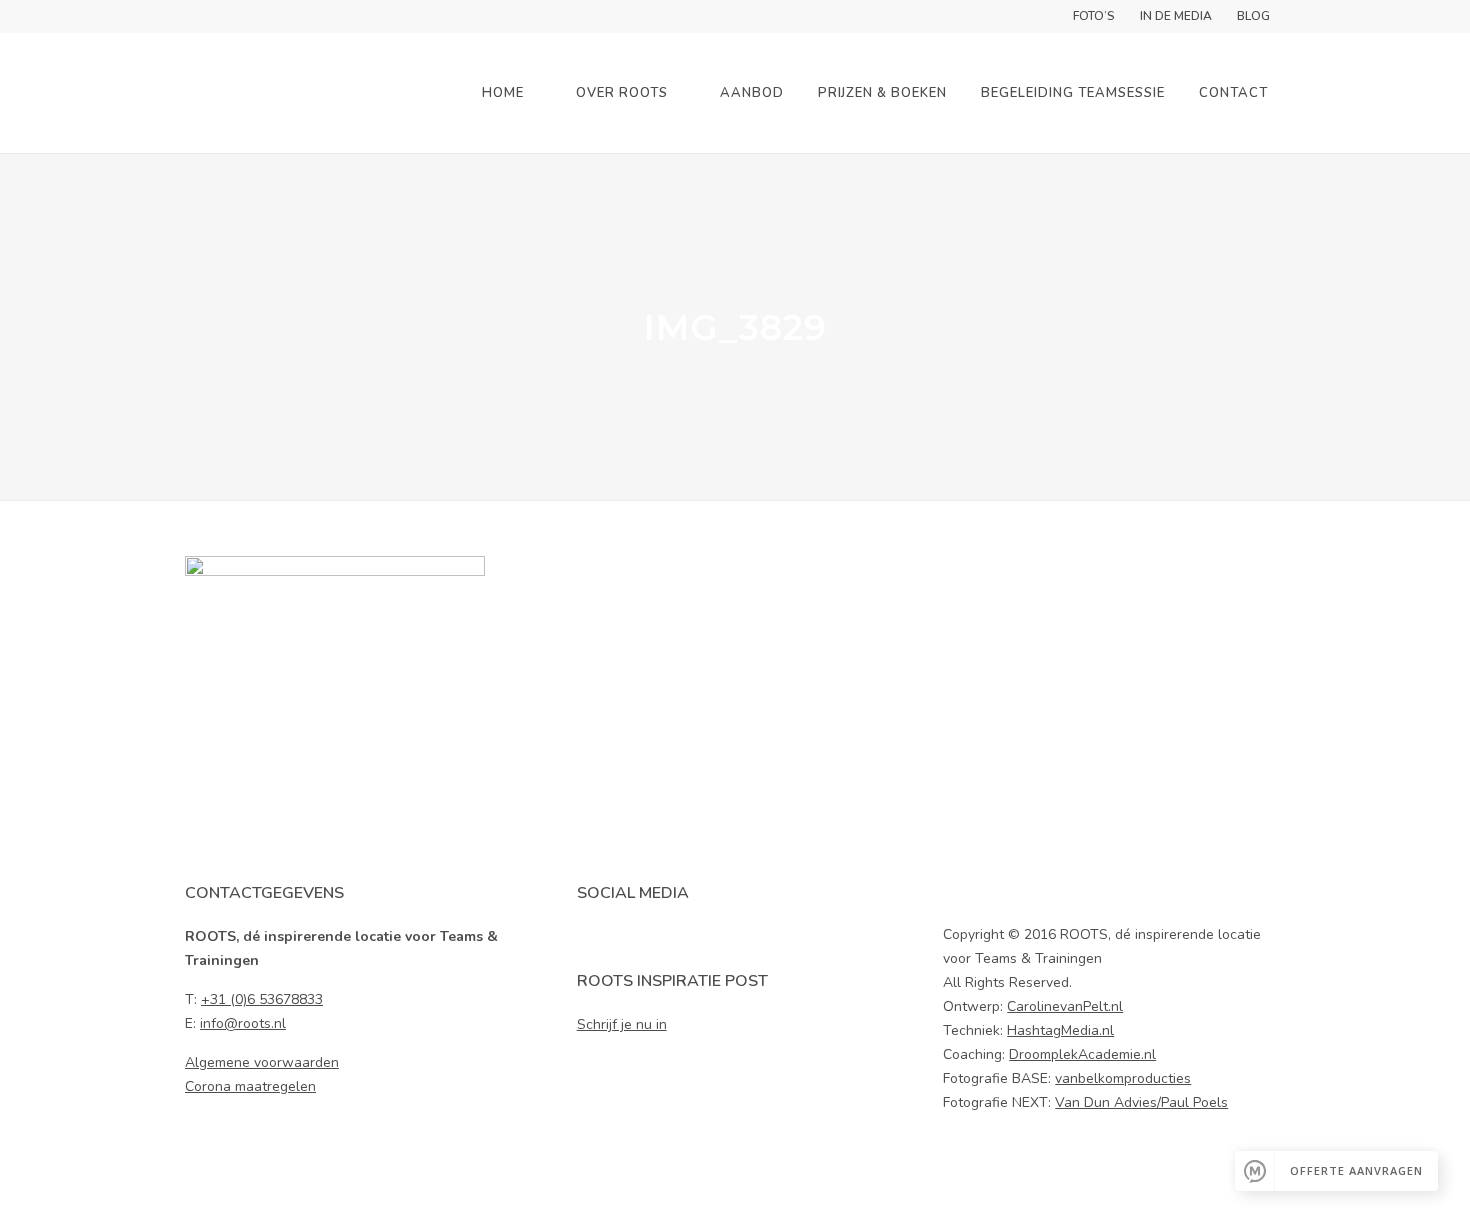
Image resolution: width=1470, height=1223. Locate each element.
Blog (1253, 16)
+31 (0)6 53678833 (262, 999)
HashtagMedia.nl (1060, 1030)
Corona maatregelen (250, 1086)
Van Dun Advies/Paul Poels (1141, 1102)
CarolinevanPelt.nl (1065, 1006)
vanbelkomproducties (1123, 1078)
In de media (1176, 16)
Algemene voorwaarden (262, 1062)
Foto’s (1094, 16)
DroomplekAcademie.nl (1082, 1054)
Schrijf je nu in (622, 1024)
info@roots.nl (243, 1023)
